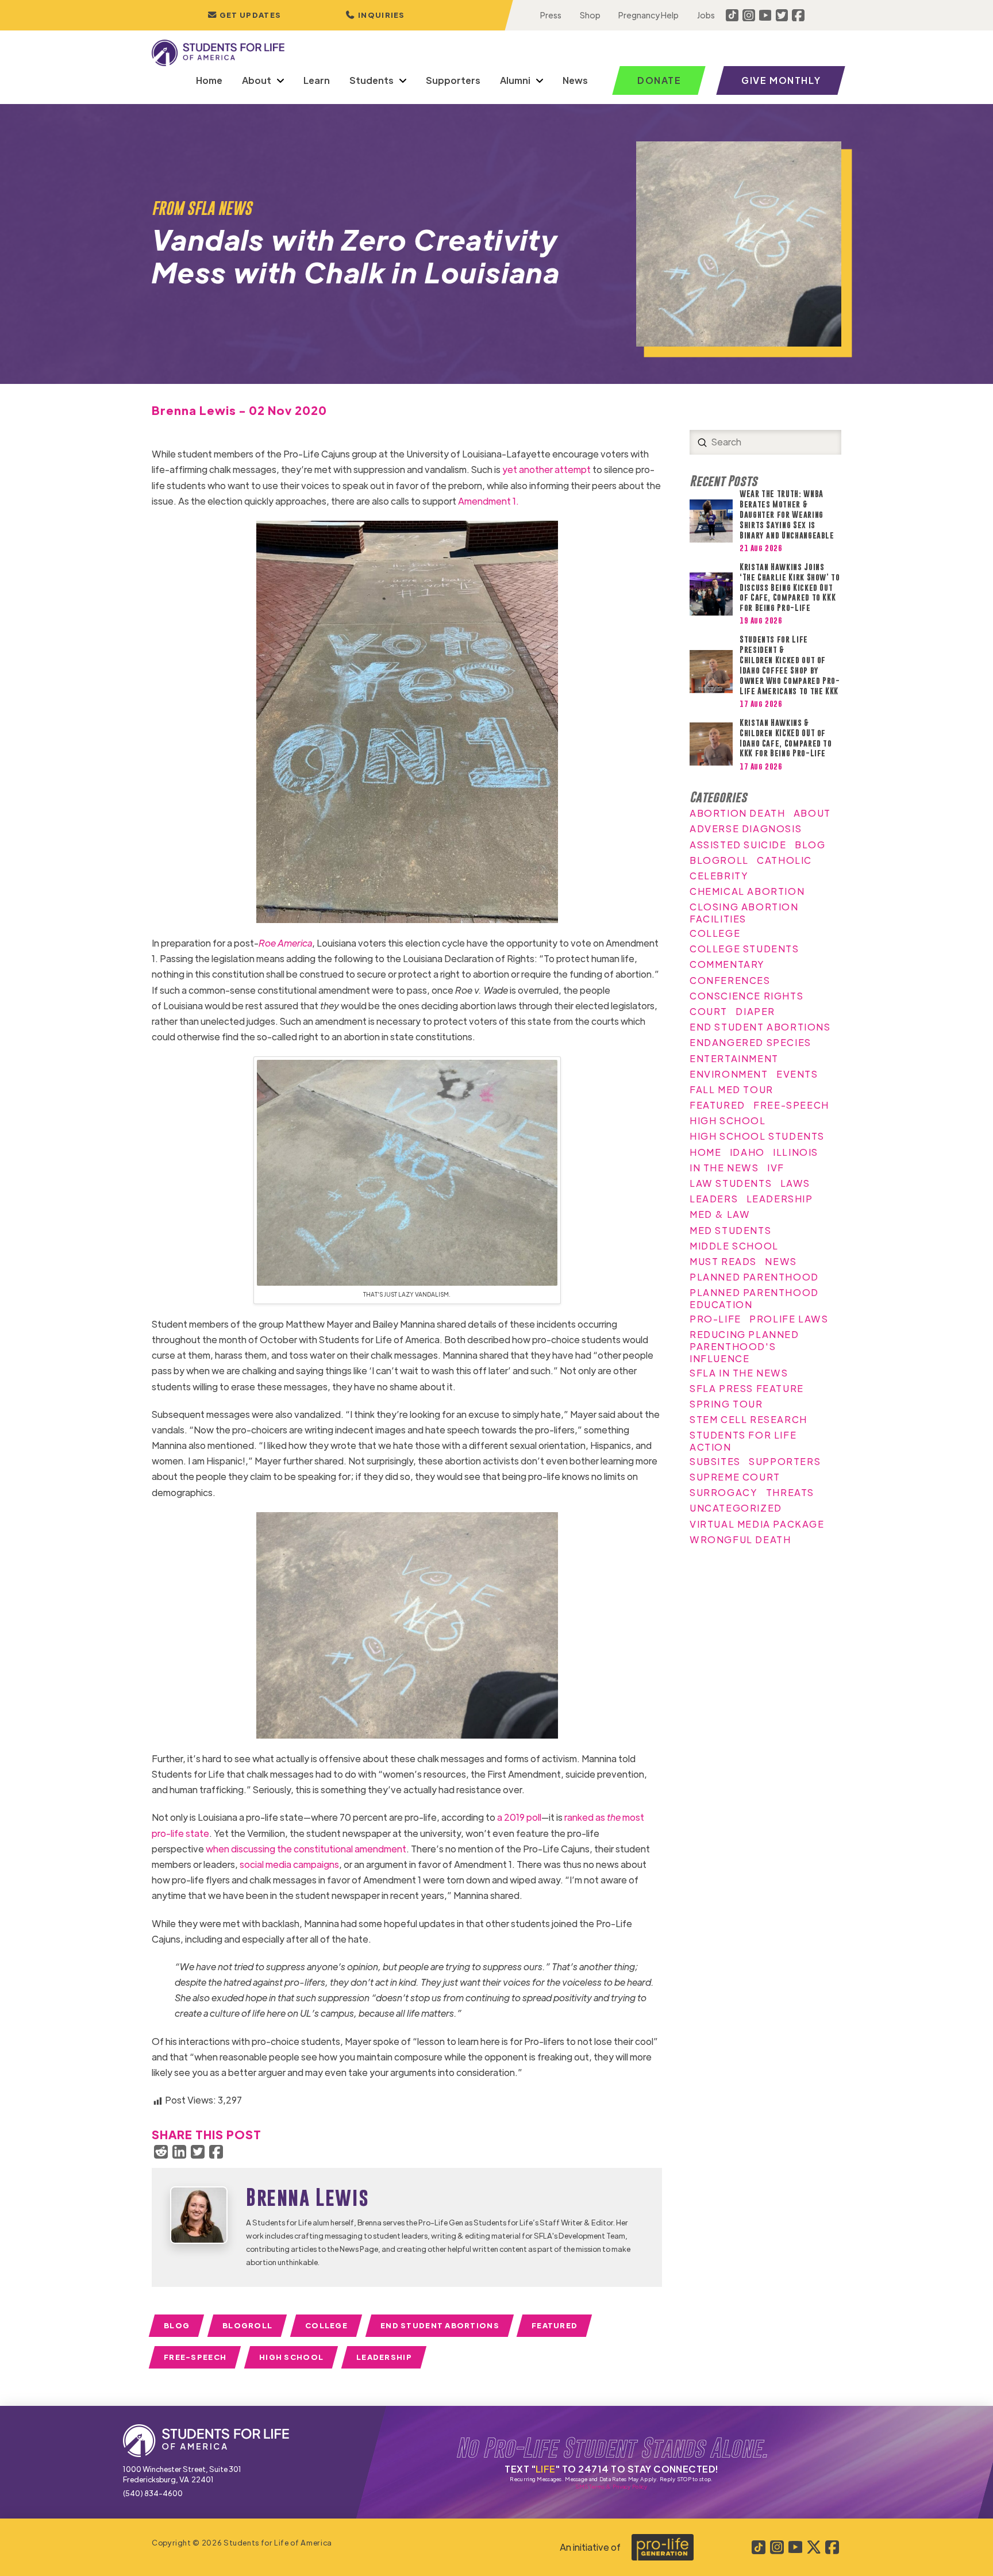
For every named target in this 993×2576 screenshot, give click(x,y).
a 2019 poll (519, 1817)
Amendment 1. (488, 501)
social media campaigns (289, 1864)
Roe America (285, 943)
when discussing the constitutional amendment (306, 1849)
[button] (375, 15)
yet (510, 469)
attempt (573, 469)
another (536, 469)
